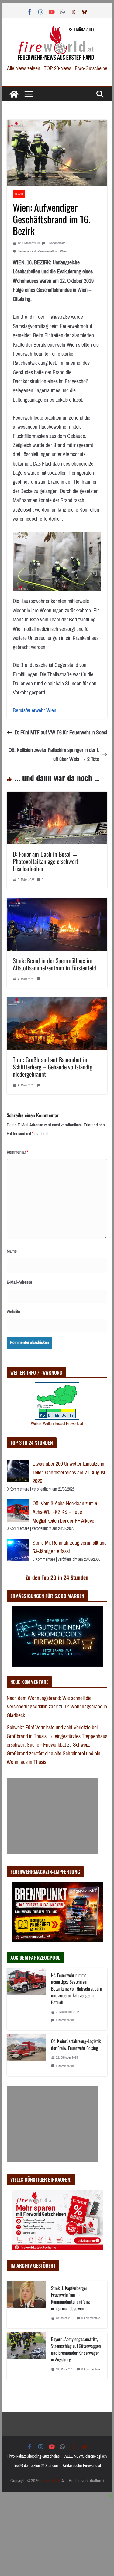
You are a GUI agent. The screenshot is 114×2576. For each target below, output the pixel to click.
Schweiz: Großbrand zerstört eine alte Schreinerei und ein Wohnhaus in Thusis (54, 1753)
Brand (19, 194)
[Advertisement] (52, 1816)
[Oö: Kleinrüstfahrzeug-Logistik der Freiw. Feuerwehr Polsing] (26, 2055)
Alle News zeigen (24, 68)
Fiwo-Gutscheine (91, 68)
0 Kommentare (56, 243)
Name (12, 1251)
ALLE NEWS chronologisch (86, 2456)
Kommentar (17, 1152)
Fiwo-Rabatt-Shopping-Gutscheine (33, 2456)
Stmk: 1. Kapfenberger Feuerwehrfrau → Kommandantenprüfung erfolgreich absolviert (71, 2298)
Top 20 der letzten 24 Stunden (35, 2466)
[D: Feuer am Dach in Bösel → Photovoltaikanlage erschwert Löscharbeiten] (57, 796)
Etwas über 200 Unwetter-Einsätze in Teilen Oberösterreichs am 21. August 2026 (69, 1472)
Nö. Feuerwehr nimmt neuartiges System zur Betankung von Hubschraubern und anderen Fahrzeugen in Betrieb (77, 1988)
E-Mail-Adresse (19, 1282)
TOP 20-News (58, 68)
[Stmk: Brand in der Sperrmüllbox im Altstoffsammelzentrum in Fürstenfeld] (57, 902)
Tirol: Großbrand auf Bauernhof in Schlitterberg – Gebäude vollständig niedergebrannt (53, 1067)
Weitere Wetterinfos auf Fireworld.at (57, 1423)
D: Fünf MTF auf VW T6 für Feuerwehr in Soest (61, 733)
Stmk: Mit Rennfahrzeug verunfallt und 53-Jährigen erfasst (70, 1547)
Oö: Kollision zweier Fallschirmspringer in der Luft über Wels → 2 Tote (54, 755)
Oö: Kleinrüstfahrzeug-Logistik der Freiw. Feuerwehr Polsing (76, 2044)
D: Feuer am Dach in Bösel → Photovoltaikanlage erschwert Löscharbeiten (45, 861)
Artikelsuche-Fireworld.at (82, 2466)
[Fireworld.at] (14, 94)
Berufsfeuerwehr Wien (35, 710)
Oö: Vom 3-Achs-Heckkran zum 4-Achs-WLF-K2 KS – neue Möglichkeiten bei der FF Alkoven (66, 1512)
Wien (63, 251)
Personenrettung (48, 251)
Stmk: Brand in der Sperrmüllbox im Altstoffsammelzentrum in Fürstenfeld (54, 964)
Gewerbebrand (27, 251)
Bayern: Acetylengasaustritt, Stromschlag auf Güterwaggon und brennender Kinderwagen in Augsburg (76, 2349)
